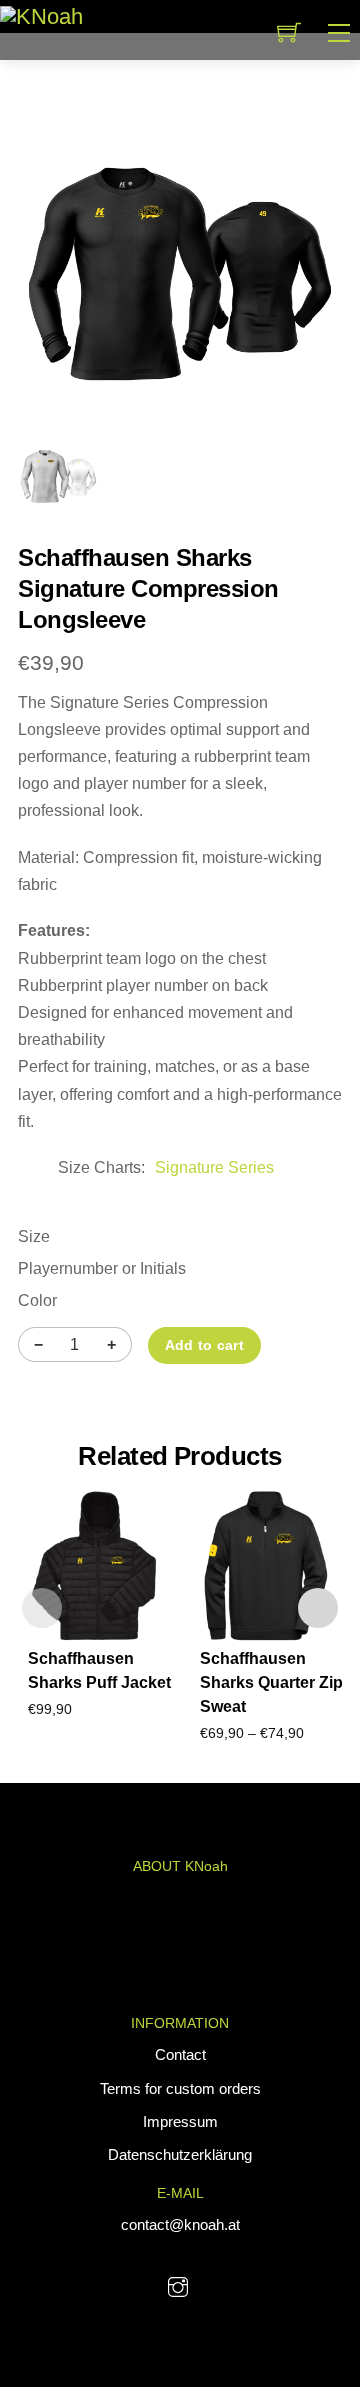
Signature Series (214, 1167)
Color (37, 1300)
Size (34, 1236)
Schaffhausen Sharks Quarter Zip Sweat (271, 1682)
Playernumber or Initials (102, 1268)
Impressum (180, 2121)
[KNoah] (41, 15)
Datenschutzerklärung (180, 2154)
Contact (180, 2054)
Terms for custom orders (180, 2088)
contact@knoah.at (180, 2224)
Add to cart (204, 1345)
